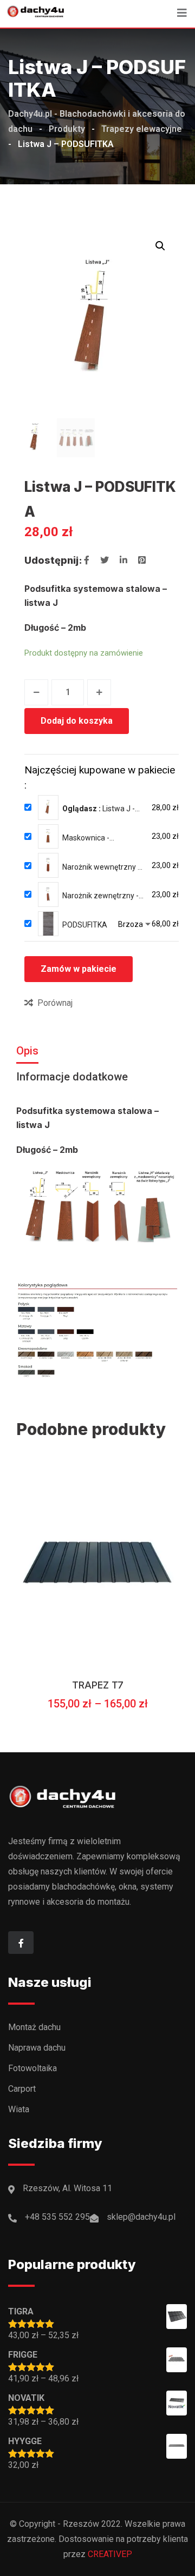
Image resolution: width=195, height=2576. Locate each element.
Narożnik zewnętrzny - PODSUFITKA (100, 896)
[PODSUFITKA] (48, 924)
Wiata (19, 2109)
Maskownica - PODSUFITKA (86, 838)
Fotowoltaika (32, 2068)
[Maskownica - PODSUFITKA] (48, 837)
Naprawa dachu (37, 2048)
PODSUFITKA (85, 925)
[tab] (27, 1051)
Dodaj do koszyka (77, 721)
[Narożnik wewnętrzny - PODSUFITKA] (48, 865)
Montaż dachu (34, 2027)
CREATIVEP (110, 2554)
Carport (22, 2089)
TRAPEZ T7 (98, 1685)
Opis (27, 1051)
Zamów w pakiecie (79, 969)
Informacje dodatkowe (72, 1077)
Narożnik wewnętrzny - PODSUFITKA (101, 867)
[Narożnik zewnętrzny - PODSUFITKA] (48, 895)
